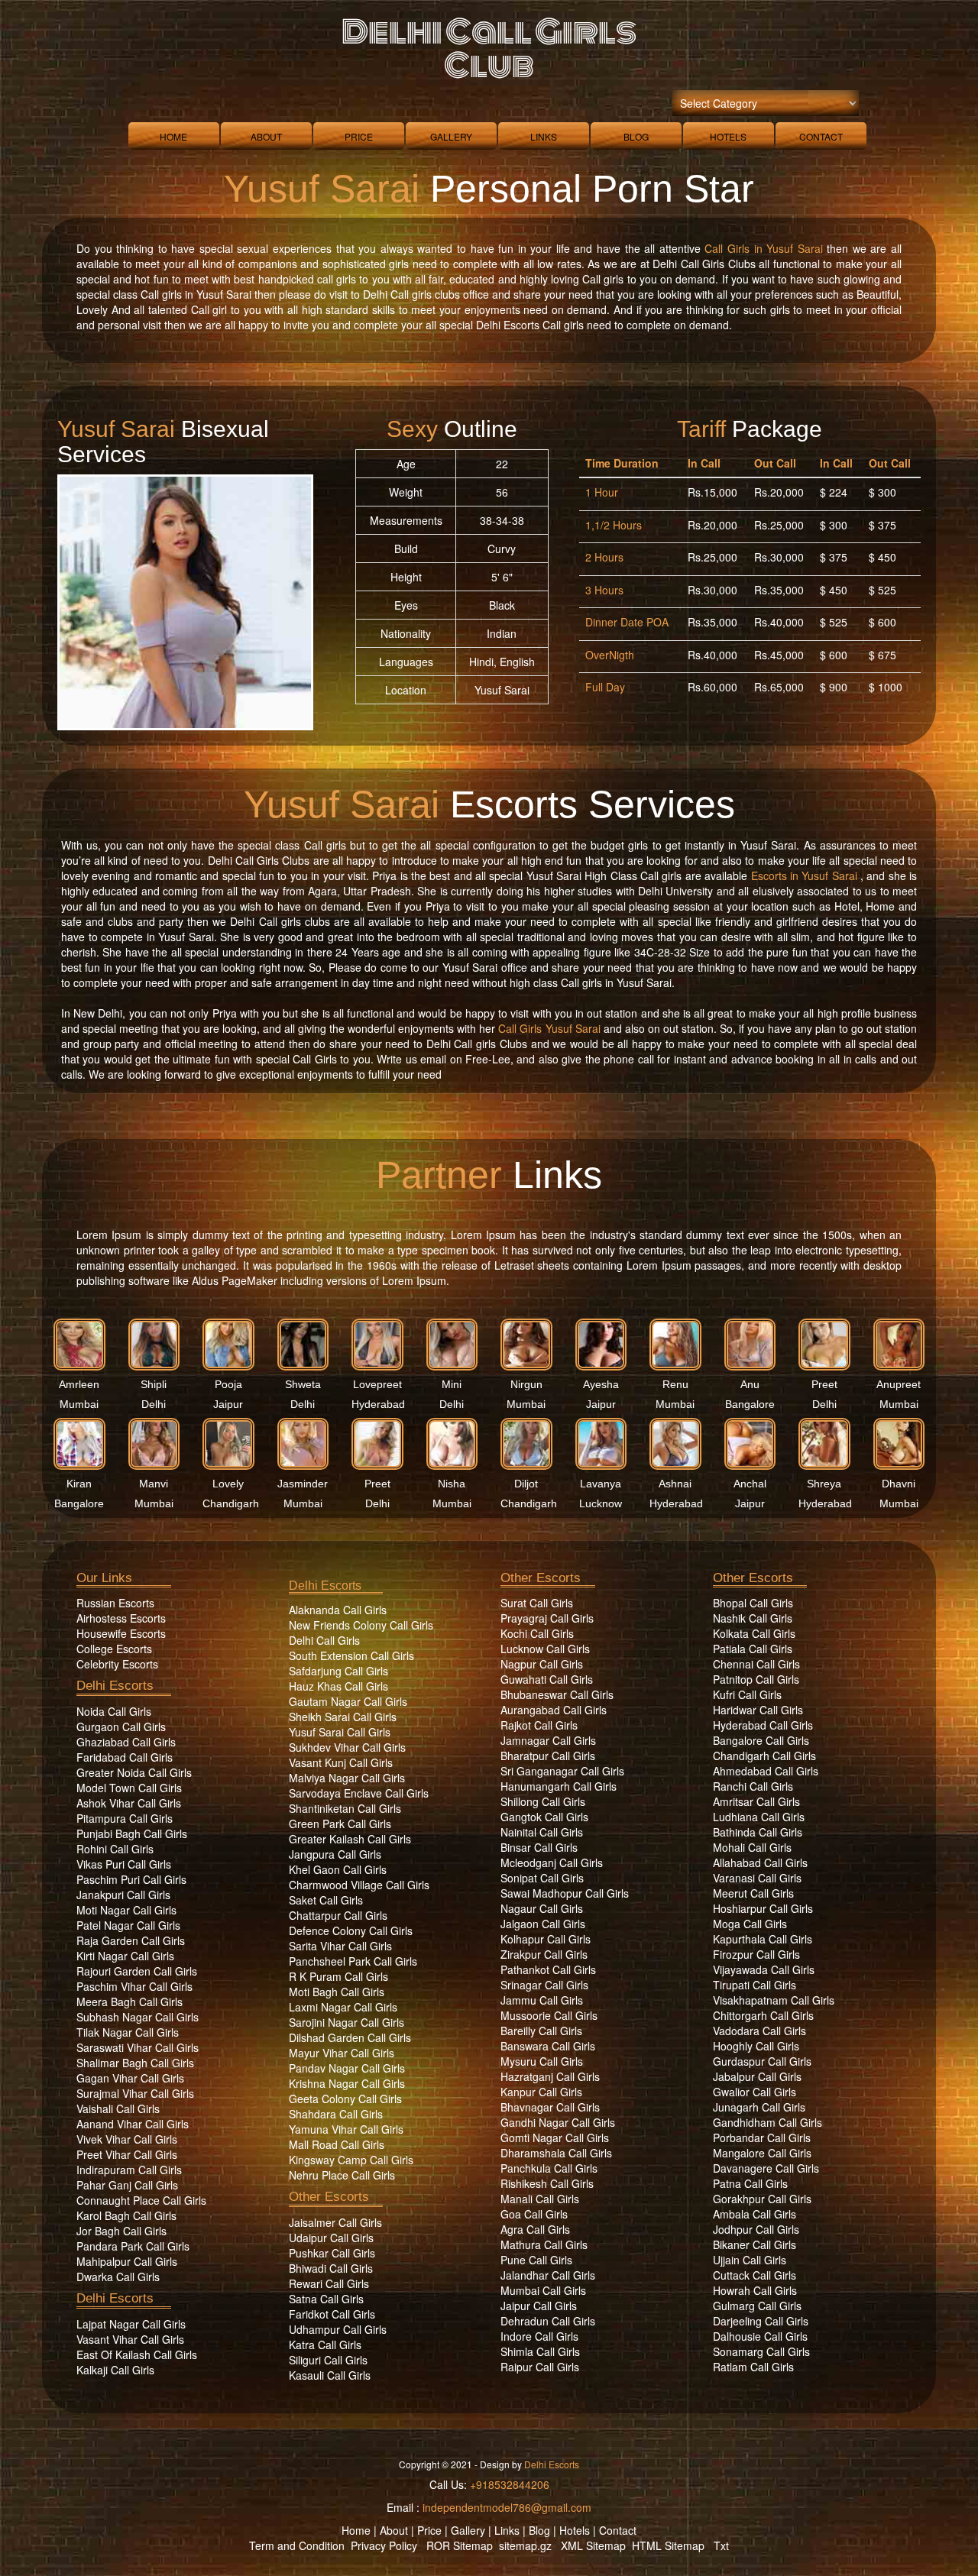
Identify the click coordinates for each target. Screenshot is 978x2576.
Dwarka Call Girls (118, 2277)
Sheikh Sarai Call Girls (343, 1717)
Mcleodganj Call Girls (552, 1862)
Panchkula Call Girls (549, 2168)
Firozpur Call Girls (756, 1954)
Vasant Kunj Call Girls (341, 1762)
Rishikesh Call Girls (547, 2183)
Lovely (228, 1484)
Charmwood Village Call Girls (359, 1885)
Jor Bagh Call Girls (121, 2231)
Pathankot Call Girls (548, 1969)
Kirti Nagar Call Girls (125, 1956)
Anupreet (899, 1384)
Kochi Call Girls (537, 1633)
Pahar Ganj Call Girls (127, 2185)
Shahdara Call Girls (336, 2114)
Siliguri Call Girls (328, 2360)
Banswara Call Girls (548, 2046)
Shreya (824, 1484)
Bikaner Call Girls (755, 2244)
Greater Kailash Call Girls (350, 1839)
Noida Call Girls (114, 1711)
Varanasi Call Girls (757, 1878)
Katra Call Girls (325, 2345)
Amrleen (79, 1384)
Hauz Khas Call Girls (338, 1686)
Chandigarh (231, 1503)
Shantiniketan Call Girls (345, 1808)
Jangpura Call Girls (335, 1854)
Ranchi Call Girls (753, 1786)
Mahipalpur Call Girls (127, 2261)
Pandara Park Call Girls (133, 2246)
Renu (675, 1384)
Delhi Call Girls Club (489, 49)
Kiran (79, 1484)
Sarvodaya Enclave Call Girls (359, 1793)
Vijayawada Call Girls (764, 1969)
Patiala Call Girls (753, 1649)
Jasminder (303, 1484)
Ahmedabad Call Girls (766, 1771)
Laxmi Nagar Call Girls (343, 2007)
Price (359, 136)
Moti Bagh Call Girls (337, 1992)
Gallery (451, 136)
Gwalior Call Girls (755, 2092)
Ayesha (601, 1384)
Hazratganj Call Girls (550, 2076)
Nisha (452, 1484)
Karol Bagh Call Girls (126, 2215)
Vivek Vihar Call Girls (127, 2139)
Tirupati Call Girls (755, 1985)
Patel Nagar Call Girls (128, 1925)
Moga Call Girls (750, 1924)
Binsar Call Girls (539, 1847)
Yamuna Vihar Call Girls (346, 2129)
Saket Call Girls (326, 1900)
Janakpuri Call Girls (123, 1895)
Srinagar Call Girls (544, 1985)
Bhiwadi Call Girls (331, 2268)
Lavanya (601, 1484)
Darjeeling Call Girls (761, 2321)
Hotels (728, 136)
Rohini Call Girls (115, 1849)
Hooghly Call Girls (756, 2046)
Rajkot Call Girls (539, 1725)
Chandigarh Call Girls (764, 1756)
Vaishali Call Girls (118, 2108)
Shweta (303, 1384)
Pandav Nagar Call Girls (347, 2068)
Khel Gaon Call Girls (338, 1869)
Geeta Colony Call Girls (345, 2099)
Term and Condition (297, 2545)
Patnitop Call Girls (756, 1679)
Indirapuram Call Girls (129, 2170)
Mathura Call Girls (544, 2244)
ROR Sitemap (460, 2545)
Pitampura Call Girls (125, 1818)
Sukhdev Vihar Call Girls (347, 1747)
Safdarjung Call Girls (338, 1671)
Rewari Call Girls (329, 2283)
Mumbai (79, 1404)
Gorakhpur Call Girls (762, 2199)
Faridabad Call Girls (125, 1757)
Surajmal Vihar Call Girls (135, 2093)
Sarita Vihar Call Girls (340, 1946)
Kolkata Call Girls (754, 1633)
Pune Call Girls (536, 2260)
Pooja (228, 1384)
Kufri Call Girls (747, 1694)
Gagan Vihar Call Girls (130, 2078)
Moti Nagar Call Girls (126, 1910)
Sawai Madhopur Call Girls (565, 1893)
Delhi (154, 1404)
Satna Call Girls (326, 2299)
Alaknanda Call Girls (338, 1610)
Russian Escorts (115, 1603)
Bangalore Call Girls (761, 1740)
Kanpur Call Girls (541, 2092)
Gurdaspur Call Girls (762, 2061)
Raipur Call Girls (540, 2367)
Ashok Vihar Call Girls (129, 1803)
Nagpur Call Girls (542, 1664)
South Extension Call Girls (351, 1655)
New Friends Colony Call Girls (361, 1625)
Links (544, 136)
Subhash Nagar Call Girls (138, 2017)
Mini (452, 1384)
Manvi (154, 1484)
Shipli (154, 1384)
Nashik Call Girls (753, 1618)
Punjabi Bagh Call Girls (132, 1833)
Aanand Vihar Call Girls (133, 2124)
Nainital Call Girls (542, 1832)
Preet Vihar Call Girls (127, 2154)
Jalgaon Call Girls (543, 1924)
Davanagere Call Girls (766, 2168)
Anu (750, 1384)
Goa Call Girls (534, 2214)
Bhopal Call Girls (753, 1603)
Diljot (526, 1484)
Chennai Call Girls (756, 1664)
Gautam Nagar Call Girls (348, 1701)
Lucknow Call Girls (545, 1649)
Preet (824, 1384)
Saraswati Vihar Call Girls (138, 2047)
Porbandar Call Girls (762, 2137)
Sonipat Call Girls (542, 1878)
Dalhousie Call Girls (760, 2336)
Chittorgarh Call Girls (763, 2015)
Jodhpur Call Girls (756, 2229)
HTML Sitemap (668, 2545)
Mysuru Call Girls (542, 2061)
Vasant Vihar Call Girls (130, 2339)
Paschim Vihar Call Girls (134, 1986)
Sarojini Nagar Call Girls (347, 2022)
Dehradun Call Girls (548, 2321)
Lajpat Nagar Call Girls (131, 2324)
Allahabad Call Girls (760, 1862)
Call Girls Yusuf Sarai (549, 1028)
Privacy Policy (384, 2545)
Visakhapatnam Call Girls (774, 2000)
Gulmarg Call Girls (757, 2306)
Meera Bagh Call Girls (130, 2002)
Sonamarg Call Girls (761, 2351)
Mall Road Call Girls (337, 2144)
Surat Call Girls (537, 1603)
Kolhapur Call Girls (546, 1939)
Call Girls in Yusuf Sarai (763, 248)
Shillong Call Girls (543, 1801)
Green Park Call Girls (340, 1824)
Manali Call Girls (540, 2199)
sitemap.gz (525, 2545)
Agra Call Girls (535, 2229)
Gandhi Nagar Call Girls (558, 2122)
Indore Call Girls (539, 2336)
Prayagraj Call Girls (547, 1618)
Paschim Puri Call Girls (131, 1879)
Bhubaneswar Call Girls (557, 1694)
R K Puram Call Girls (338, 1976)
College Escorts (114, 1649)
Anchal (750, 1484)
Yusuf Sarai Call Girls (340, 1732)
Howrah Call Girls (755, 2290)
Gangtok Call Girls (544, 1817)
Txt (721, 2545)
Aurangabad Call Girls (554, 1710)
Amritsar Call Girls (756, 1801)
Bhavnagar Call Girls (550, 2107)
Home (173, 136)
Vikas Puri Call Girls (124, 1864)
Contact (821, 136)
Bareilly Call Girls (541, 2031)
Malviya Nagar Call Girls (347, 1778)
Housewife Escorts (121, 1633)
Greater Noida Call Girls (134, 1772)
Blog (636, 136)
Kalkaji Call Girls (115, 2370)
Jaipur (228, 1404)
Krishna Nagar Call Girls (347, 2083)
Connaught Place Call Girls (141, 2200)
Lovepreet (377, 1384)
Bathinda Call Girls (758, 1832)
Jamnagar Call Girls (548, 1740)
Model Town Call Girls (129, 1788)
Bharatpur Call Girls (548, 1756)
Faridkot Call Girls (332, 2314)
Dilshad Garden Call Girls (350, 2037)
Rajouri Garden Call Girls (137, 1971)
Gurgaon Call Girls (121, 1727)
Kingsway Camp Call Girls (351, 2160)
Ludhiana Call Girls (759, 1817)
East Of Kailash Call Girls (137, 2354)
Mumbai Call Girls (543, 2290)
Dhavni (899, 1484)
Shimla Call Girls (540, 2351)
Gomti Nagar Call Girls (555, 2137)
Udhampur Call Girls (338, 2329)
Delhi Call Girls (324, 1640)
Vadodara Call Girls (759, 2031)
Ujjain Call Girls (750, 2260)
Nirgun (526, 1384)
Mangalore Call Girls (762, 2153)
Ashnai (675, 1484)
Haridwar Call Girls (758, 1710)
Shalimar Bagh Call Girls (135, 2063)
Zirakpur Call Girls (544, 1954)
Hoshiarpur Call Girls (763, 1908)
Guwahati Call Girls (547, 1679)
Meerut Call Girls (753, 1893)
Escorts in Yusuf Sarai (804, 875)
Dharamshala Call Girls (556, 2153)
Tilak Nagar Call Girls (128, 2032)
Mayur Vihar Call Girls (342, 2053)
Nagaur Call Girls (542, 1908)
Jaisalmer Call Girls (335, 2222)
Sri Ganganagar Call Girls (562, 1771)
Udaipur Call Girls (331, 2238)
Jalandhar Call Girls (548, 2275)
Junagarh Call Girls (759, 2107)
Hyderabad (378, 1404)
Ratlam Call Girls (753, 2367)
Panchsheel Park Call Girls (353, 1961)
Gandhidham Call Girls (768, 2122)
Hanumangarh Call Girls (559, 1786)
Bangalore (750, 1404)
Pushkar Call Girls (332, 2253)
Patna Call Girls (750, 2183)
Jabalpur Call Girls (757, 2076)
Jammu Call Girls (542, 2000)
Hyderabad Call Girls (763, 1725)
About (266, 136)
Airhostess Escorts (121, 1618)
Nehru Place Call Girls (342, 2175)
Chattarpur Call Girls (338, 1915)
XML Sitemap (593, 2545)
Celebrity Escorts (117, 1664)
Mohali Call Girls (752, 1847)
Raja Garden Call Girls (131, 1940)
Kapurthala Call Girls (763, 1939)
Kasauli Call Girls (330, 2375)
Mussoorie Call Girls (549, 2015)
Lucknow (601, 1503)
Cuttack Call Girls (755, 2275)
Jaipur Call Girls (539, 2306)
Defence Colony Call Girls (351, 1930)
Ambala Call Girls (755, 2214)
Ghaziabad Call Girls (126, 1742)
